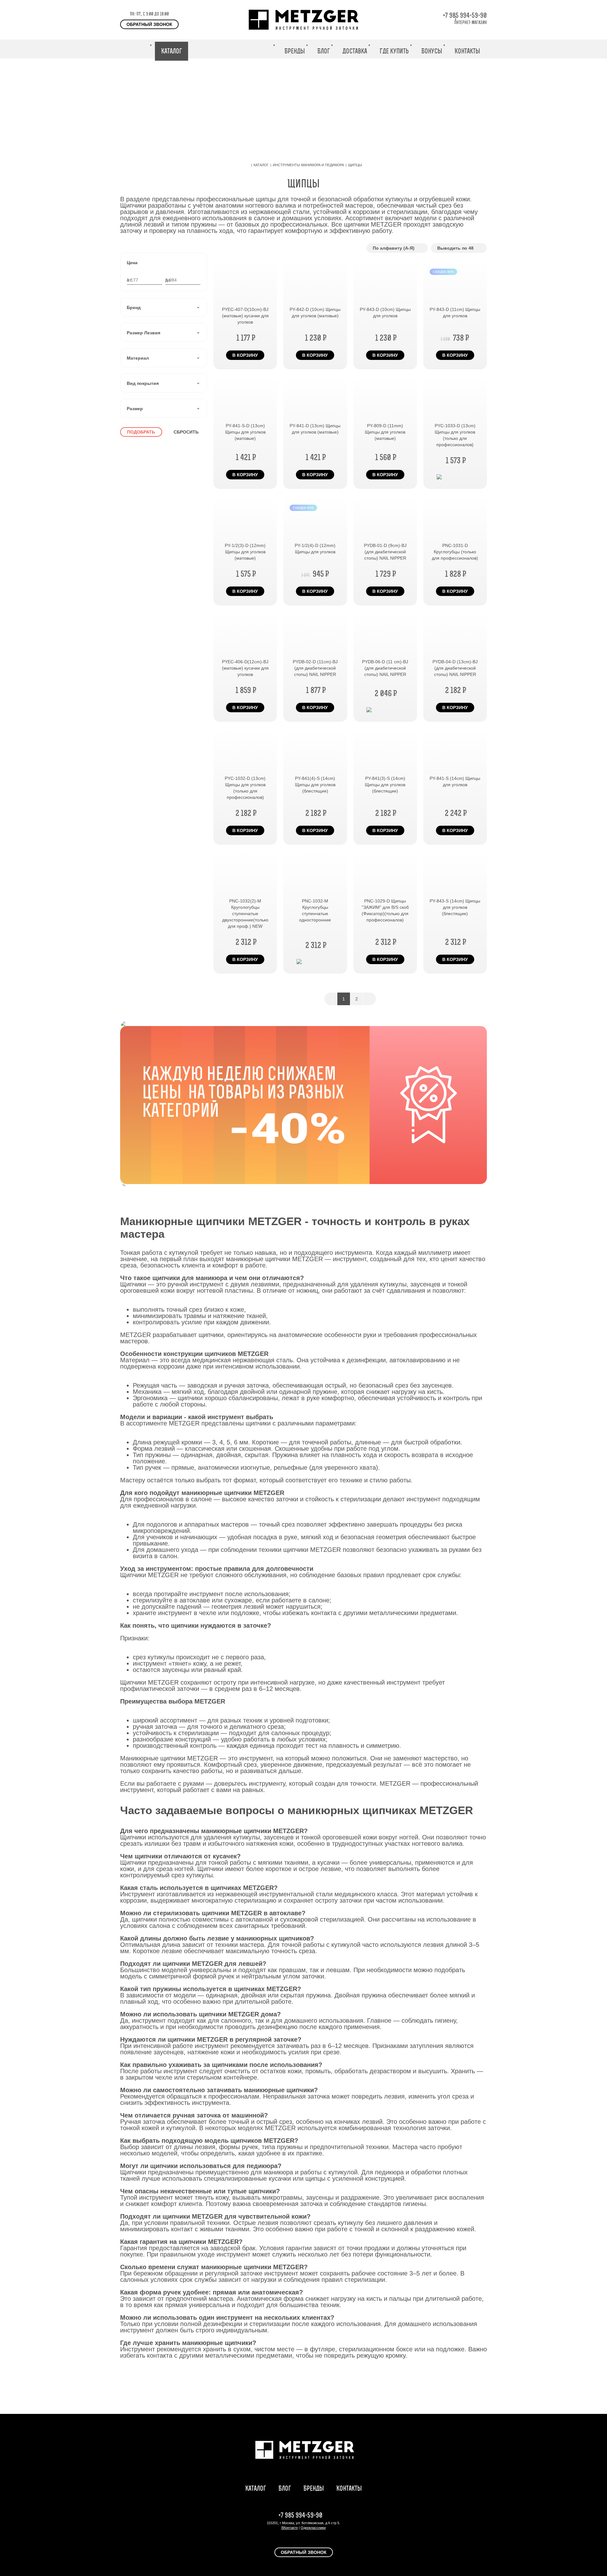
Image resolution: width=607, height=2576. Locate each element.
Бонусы (432, 51)
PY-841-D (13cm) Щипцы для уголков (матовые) (315, 429)
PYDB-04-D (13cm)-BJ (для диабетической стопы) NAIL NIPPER (455, 668)
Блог (324, 51)
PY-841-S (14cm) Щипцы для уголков (455, 781)
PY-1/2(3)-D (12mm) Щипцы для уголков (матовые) (245, 552)
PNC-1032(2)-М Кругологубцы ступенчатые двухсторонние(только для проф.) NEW (245, 914)
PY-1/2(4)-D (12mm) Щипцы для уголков (315, 549)
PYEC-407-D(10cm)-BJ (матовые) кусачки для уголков (245, 316)
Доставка (355, 51)
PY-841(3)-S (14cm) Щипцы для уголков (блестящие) (385, 785)
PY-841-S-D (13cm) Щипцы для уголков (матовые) (245, 432)
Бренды (295, 51)
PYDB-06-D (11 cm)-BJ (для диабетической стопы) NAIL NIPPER (385, 668)
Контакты (467, 51)
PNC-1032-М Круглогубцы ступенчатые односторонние (315, 910)
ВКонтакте (290, 2528)
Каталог (172, 51)
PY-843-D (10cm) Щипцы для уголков (385, 313)
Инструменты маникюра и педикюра (308, 165)
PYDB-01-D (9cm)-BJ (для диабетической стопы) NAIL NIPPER (385, 552)
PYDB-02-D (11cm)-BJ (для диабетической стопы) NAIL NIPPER (315, 668)
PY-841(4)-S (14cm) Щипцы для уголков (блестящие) (315, 785)
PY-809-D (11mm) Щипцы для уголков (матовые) (385, 432)
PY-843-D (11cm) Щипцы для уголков (455, 313)
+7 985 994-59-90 (465, 15)
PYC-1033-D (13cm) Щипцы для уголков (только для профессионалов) (455, 435)
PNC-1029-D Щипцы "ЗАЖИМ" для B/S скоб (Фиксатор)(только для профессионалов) (385, 910)
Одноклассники (313, 2528)
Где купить (394, 51)
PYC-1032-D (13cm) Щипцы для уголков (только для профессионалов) (245, 788)
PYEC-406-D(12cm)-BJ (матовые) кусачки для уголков (245, 668)
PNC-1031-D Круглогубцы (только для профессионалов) (455, 552)
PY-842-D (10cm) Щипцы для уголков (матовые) (315, 313)
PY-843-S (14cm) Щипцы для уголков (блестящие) (455, 907)
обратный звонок (149, 24)
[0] (505, 49)
